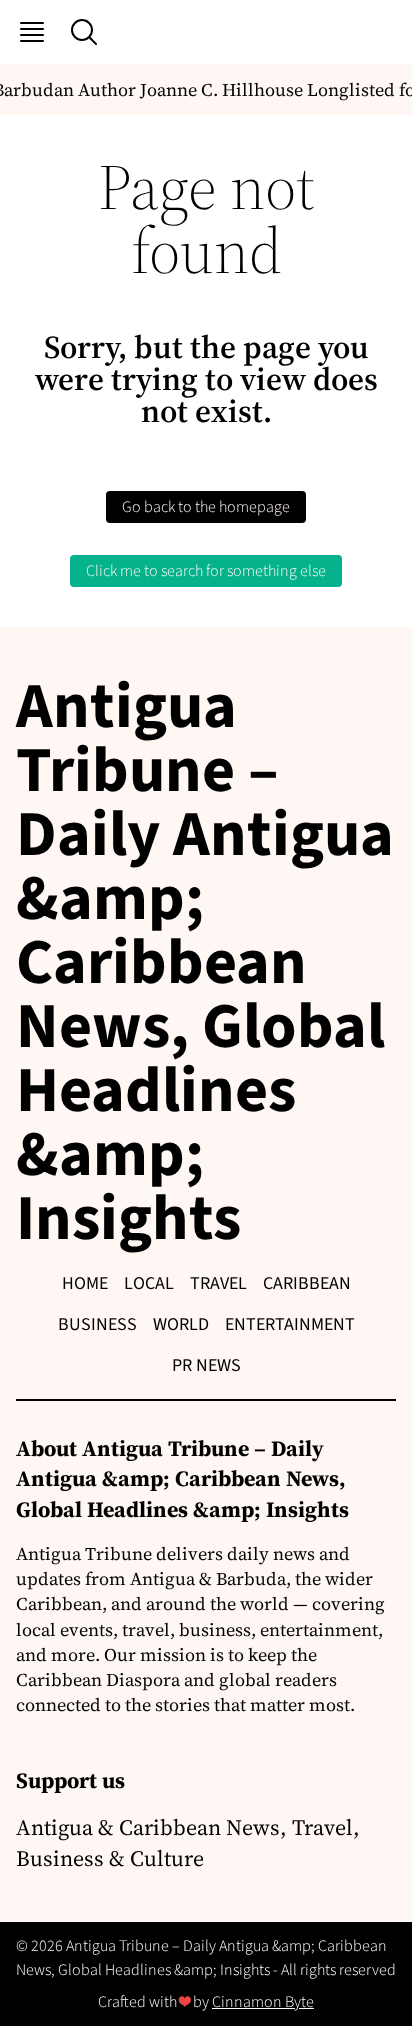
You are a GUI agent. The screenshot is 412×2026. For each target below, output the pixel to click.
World (181, 1324)
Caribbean (307, 1283)
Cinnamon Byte (263, 2002)
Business (97, 1324)
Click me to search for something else (206, 571)
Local (149, 1283)
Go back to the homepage (206, 507)
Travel (218, 1283)
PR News (206, 1365)
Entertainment (290, 1324)
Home (85, 1283)
